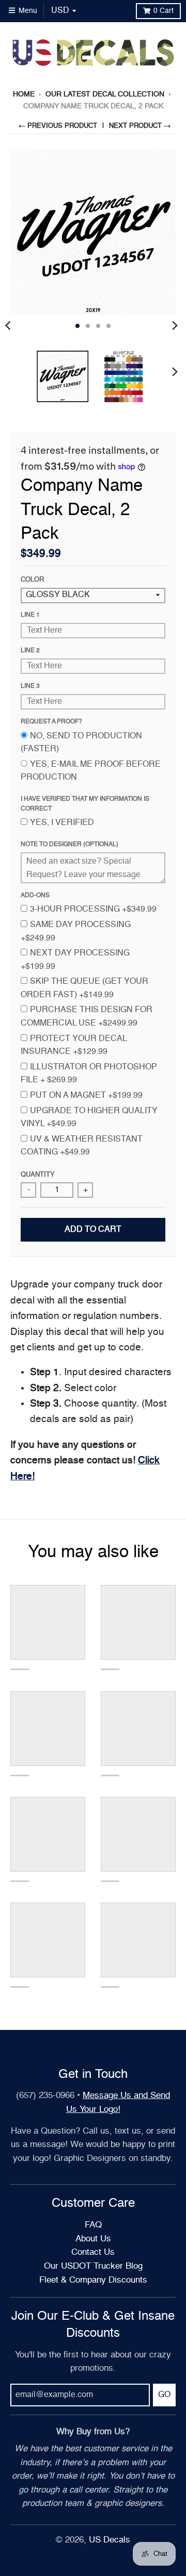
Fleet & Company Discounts (93, 2280)
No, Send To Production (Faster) (81, 743)
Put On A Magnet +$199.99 (86, 1096)
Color (32, 580)
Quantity (38, 1175)
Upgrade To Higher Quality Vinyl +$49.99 (89, 1118)
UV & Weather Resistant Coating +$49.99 (82, 1146)
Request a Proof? (51, 722)
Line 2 (30, 651)
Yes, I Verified (62, 823)
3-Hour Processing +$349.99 (93, 910)
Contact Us (93, 2252)
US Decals (110, 2540)
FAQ (93, 2225)
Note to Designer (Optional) (69, 845)
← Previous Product (58, 126)
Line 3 (30, 686)
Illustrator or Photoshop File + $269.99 (89, 1074)
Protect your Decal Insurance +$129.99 (74, 1046)
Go (164, 2395)
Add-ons (35, 896)
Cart (164, 11)
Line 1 (30, 615)
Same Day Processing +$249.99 (76, 932)
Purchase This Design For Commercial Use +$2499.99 (87, 1017)
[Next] (175, 326)
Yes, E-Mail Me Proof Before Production (91, 771)
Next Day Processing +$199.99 (75, 960)
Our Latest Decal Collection (105, 94)
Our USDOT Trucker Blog (93, 2266)
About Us (93, 2239)
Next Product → (140, 126)
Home (24, 94)
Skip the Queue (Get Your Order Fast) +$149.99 (84, 988)
